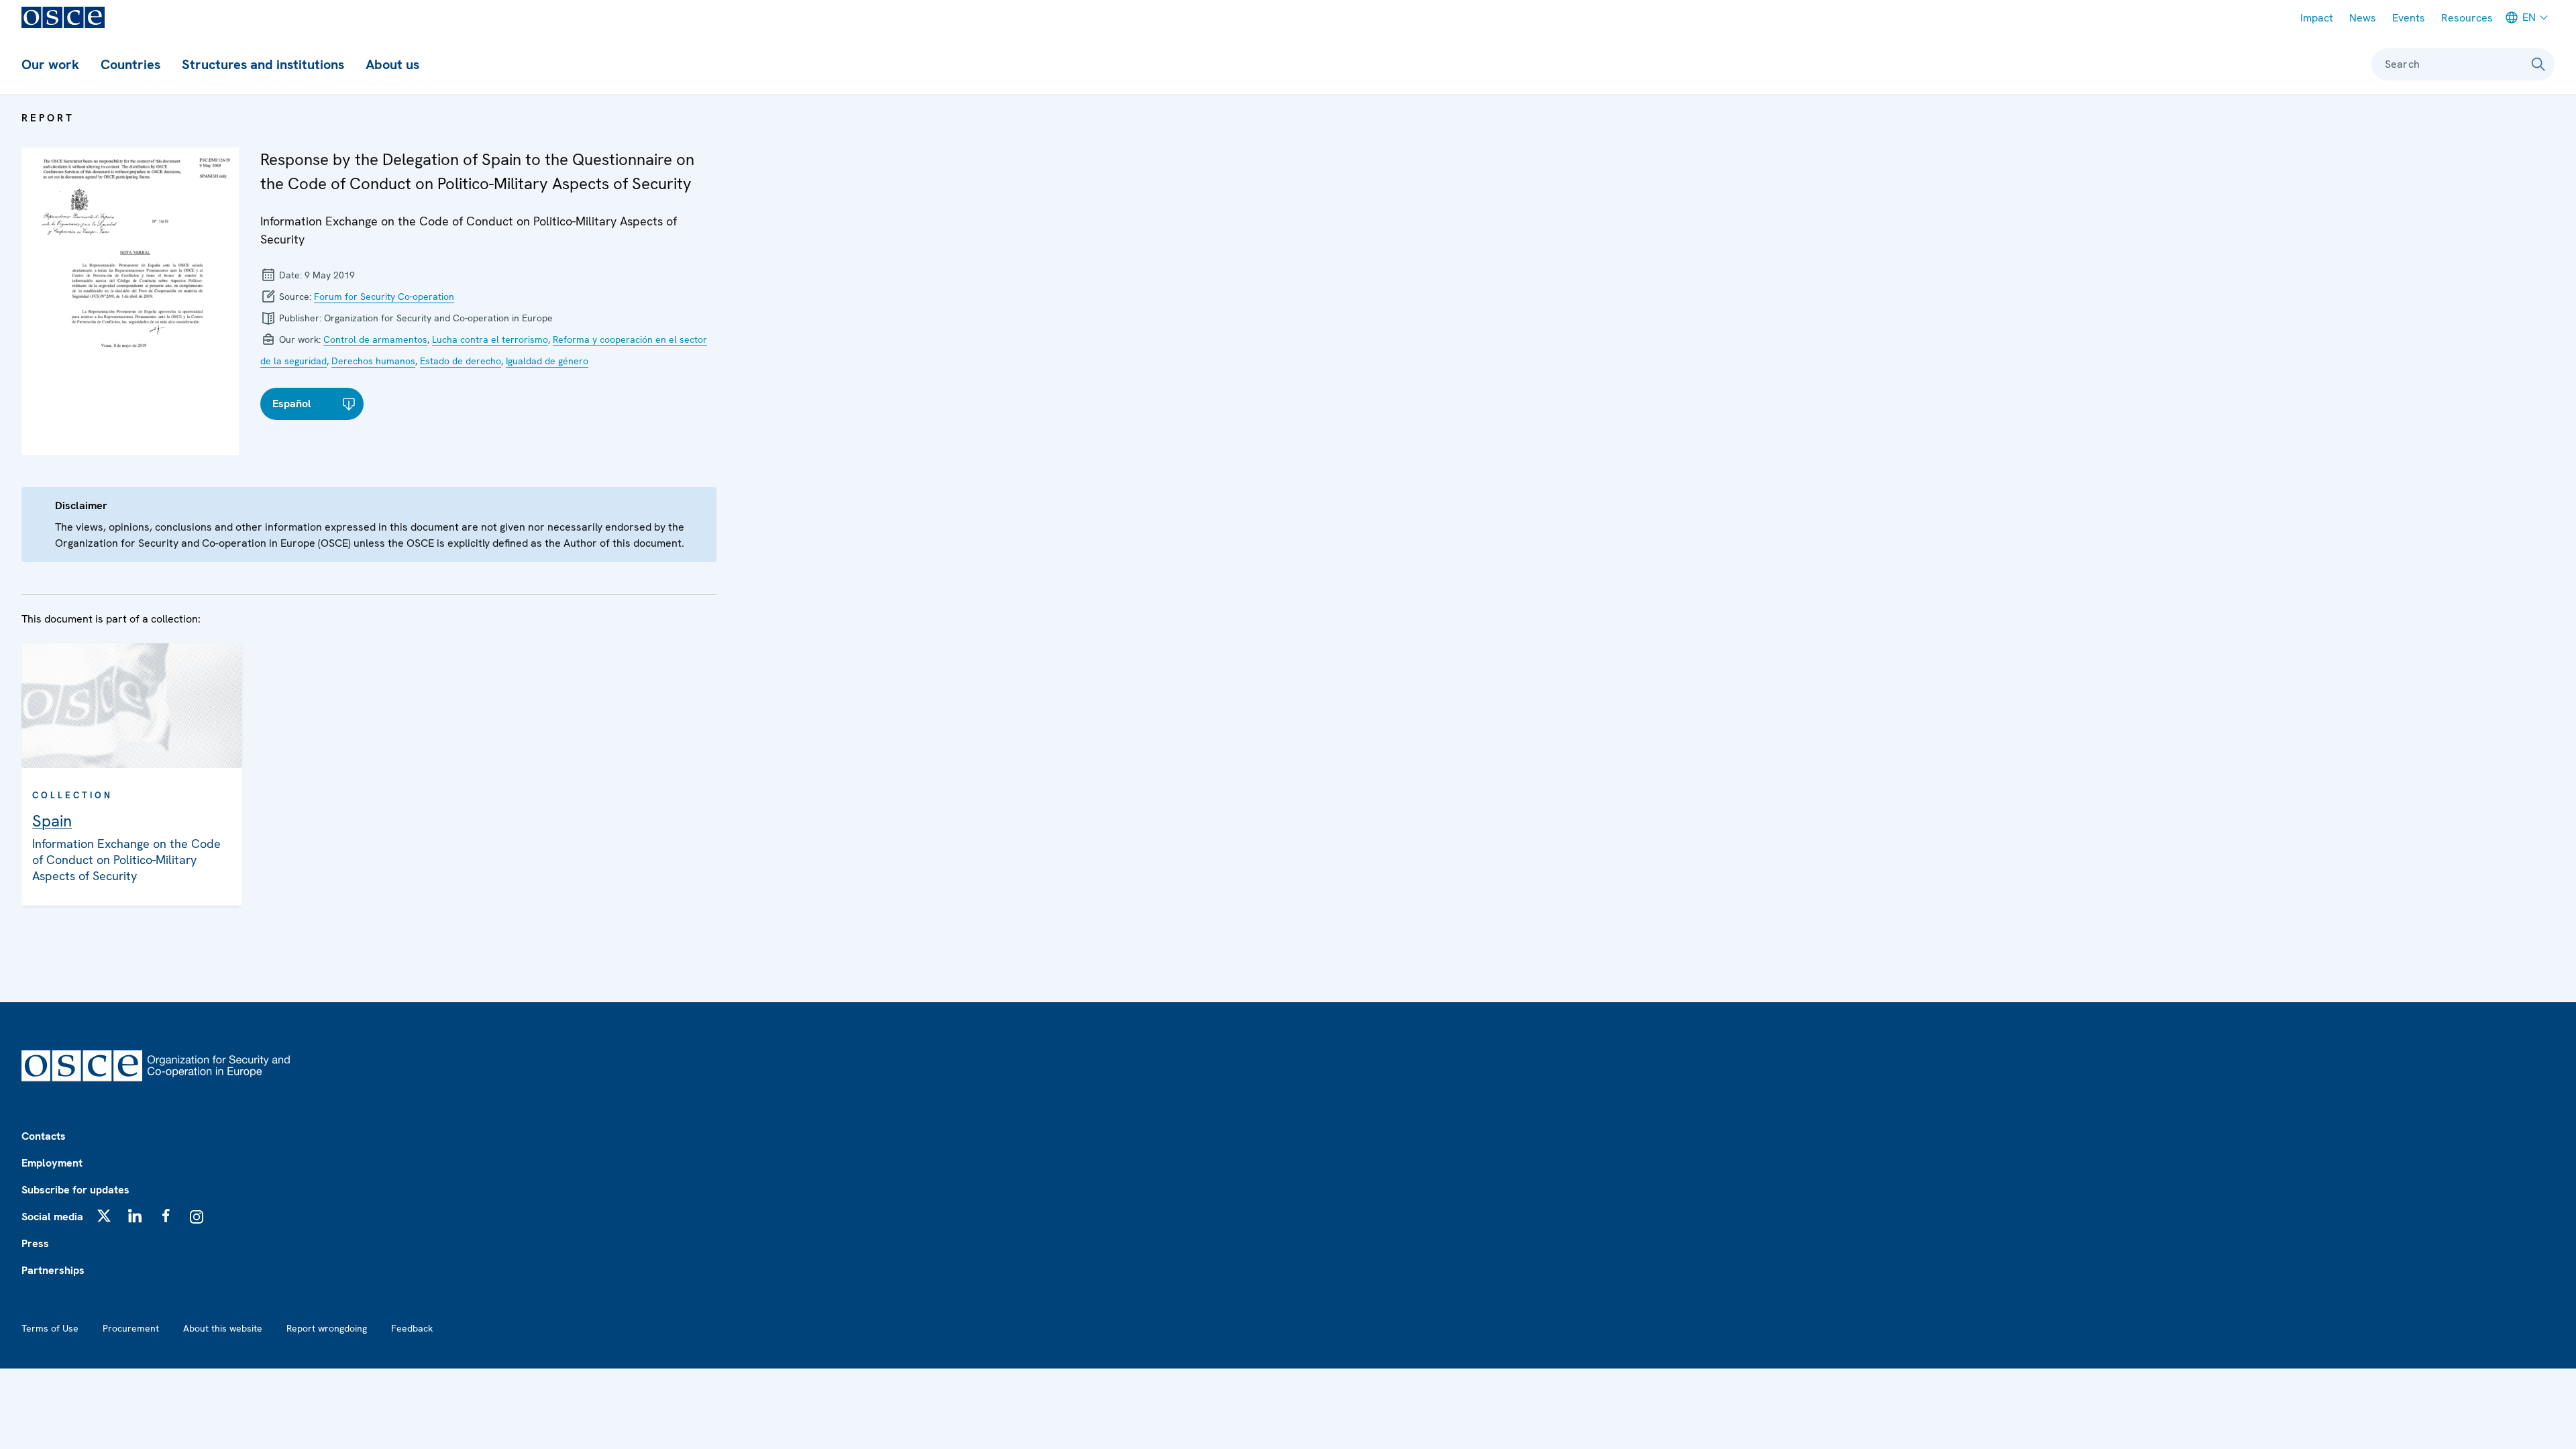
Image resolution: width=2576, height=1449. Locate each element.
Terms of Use (50, 1328)
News (2363, 18)
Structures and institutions (263, 64)
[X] (104, 1216)
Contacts (44, 1136)
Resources (2467, 18)
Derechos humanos (373, 361)
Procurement (131, 1328)
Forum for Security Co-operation (384, 297)
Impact (2317, 18)
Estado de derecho (461, 361)
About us (392, 64)
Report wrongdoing (327, 1328)
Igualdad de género (547, 361)
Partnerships (53, 1270)
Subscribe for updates (75, 1190)
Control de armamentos (375, 339)
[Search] (2538, 64)
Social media (52, 1217)
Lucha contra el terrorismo (490, 339)
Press (35, 1243)
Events (2409, 18)
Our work (50, 64)
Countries (130, 64)
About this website (223, 1328)
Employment (52, 1163)
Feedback (412, 1328)
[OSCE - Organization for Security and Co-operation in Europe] (63, 17)
